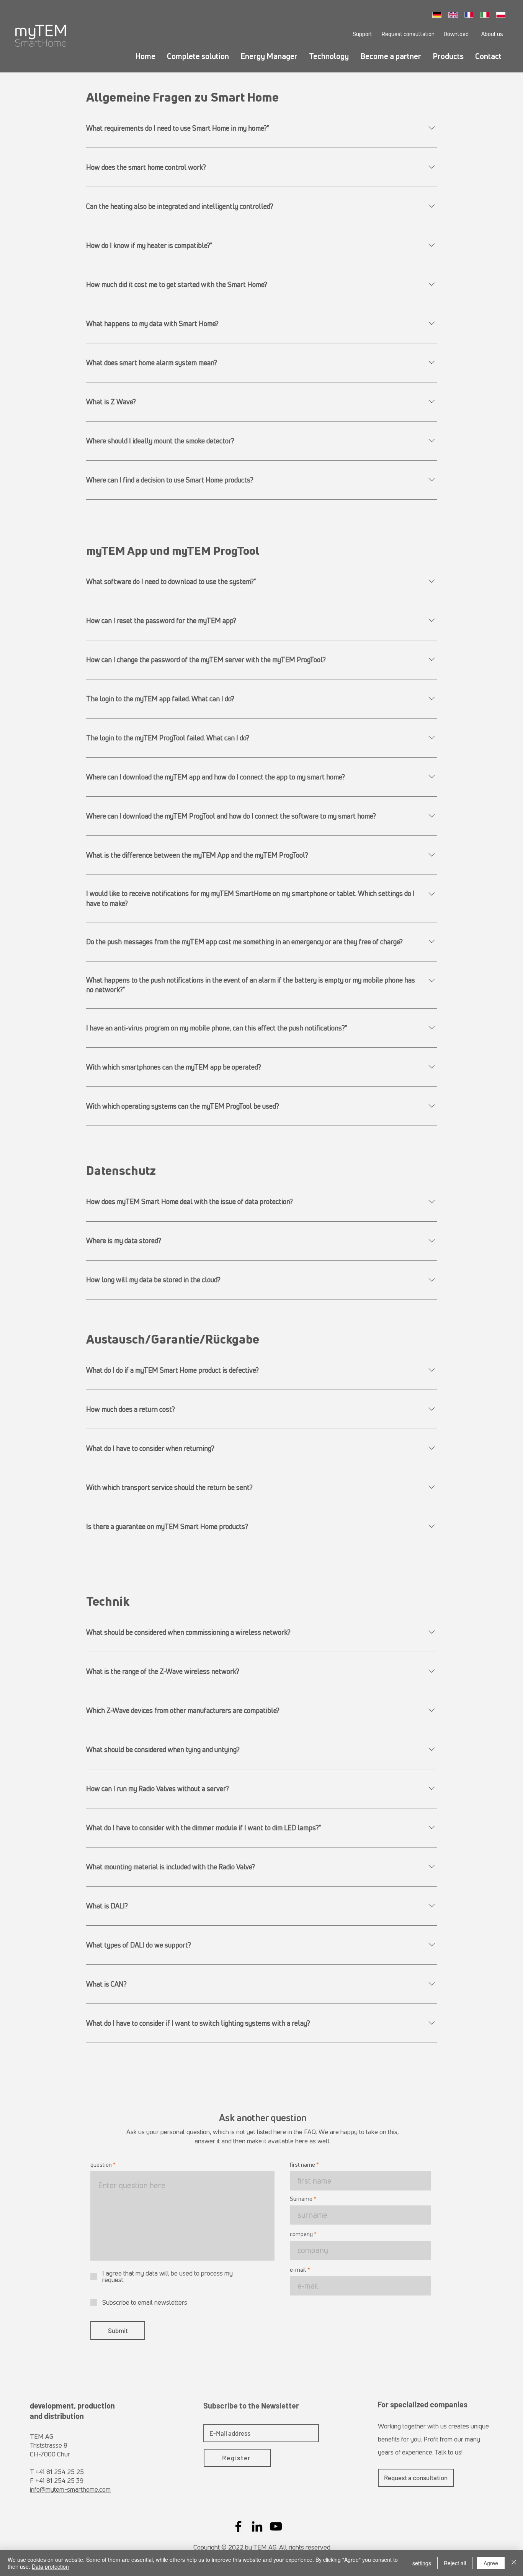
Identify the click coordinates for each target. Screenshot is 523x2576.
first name (302, 2165)
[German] (439, 15)
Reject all (455, 2563)
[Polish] (503, 15)
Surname (301, 2199)
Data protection (50, 2566)
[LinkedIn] (257, 2526)
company (301, 2234)
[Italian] (487, 15)
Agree (491, 2563)
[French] (471, 15)
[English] (455, 15)
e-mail (298, 2270)
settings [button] (422, 2563)
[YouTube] (276, 2526)
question (101, 2165)
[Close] (514, 2563)
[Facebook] (238, 2526)
